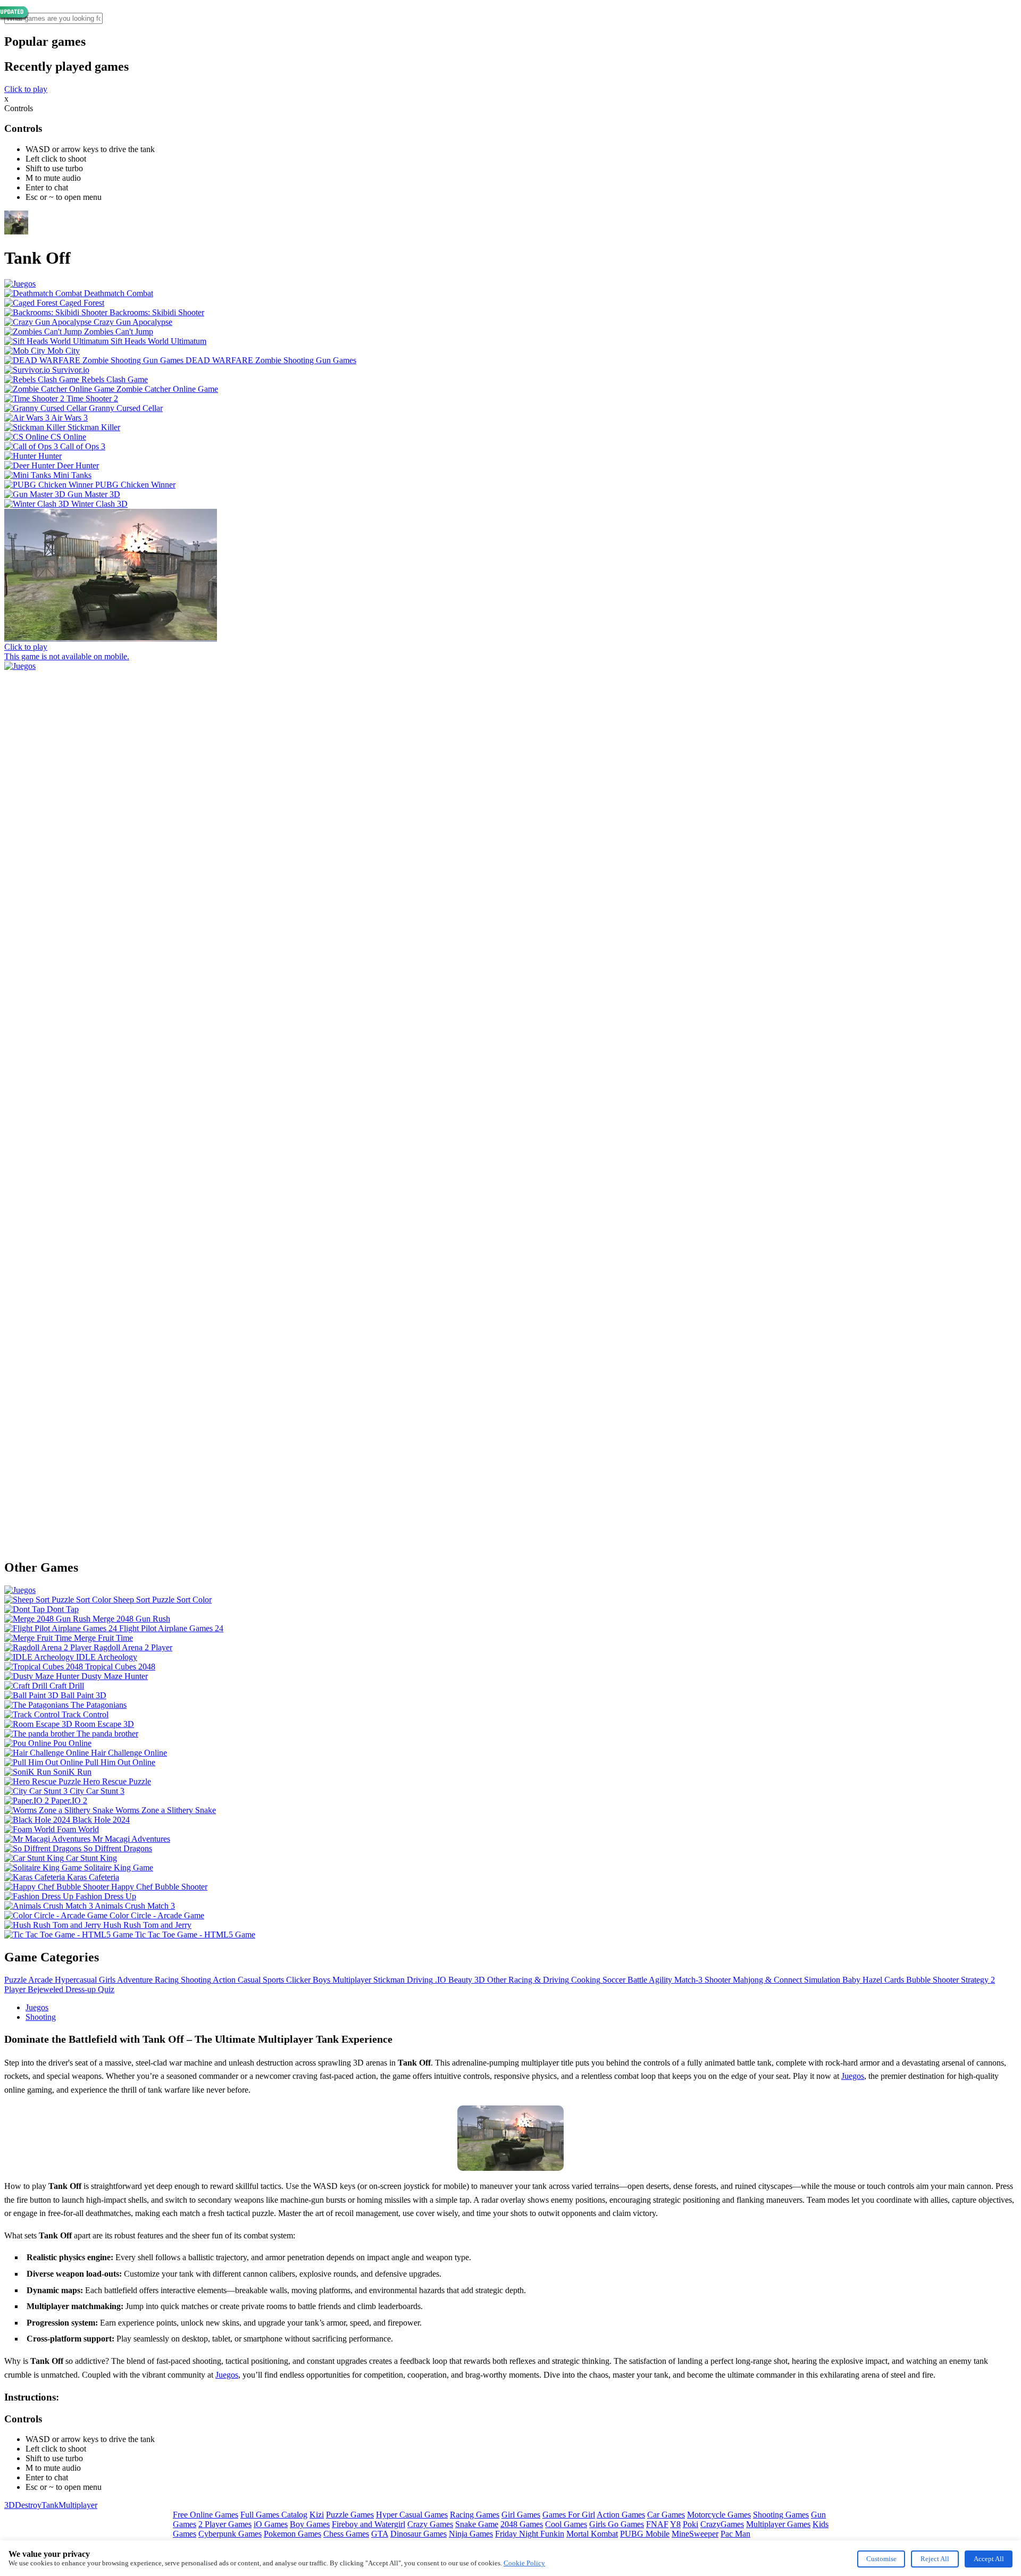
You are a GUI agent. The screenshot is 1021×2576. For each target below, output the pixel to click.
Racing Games (475, 2515)
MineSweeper (695, 2534)
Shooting (41, 2017)
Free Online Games (206, 2515)
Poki (691, 2524)
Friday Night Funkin (530, 2534)
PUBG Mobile (645, 2534)
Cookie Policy (524, 2563)
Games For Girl (569, 2515)
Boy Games (310, 2524)
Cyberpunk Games (230, 2534)
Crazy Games (430, 2524)
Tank (50, 2505)
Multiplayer (78, 2505)
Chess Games (346, 2534)
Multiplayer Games (778, 2524)
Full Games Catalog (274, 2515)
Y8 (675, 2524)
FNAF (657, 2524)
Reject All (935, 2559)
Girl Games (521, 2515)
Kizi (317, 2515)
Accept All (989, 2559)
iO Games (271, 2524)
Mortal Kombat (592, 2534)
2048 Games (522, 2524)
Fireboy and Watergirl (369, 2524)
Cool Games (566, 2524)
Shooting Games (781, 2515)
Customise (881, 2559)
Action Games (621, 2515)
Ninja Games (471, 2534)
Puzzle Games (350, 2515)
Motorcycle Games (719, 2515)
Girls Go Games (617, 2524)
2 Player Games (225, 2524)
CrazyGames (722, 2524)
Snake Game (477, 2524)
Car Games (666, 2515)
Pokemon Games (292, 2534)
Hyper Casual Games (412, 2515)
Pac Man (735, 2534)
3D (10, 2505)
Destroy (28, 2505)
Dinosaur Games (419, 2534)
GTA (380, 2534)
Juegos (37, 2007)
